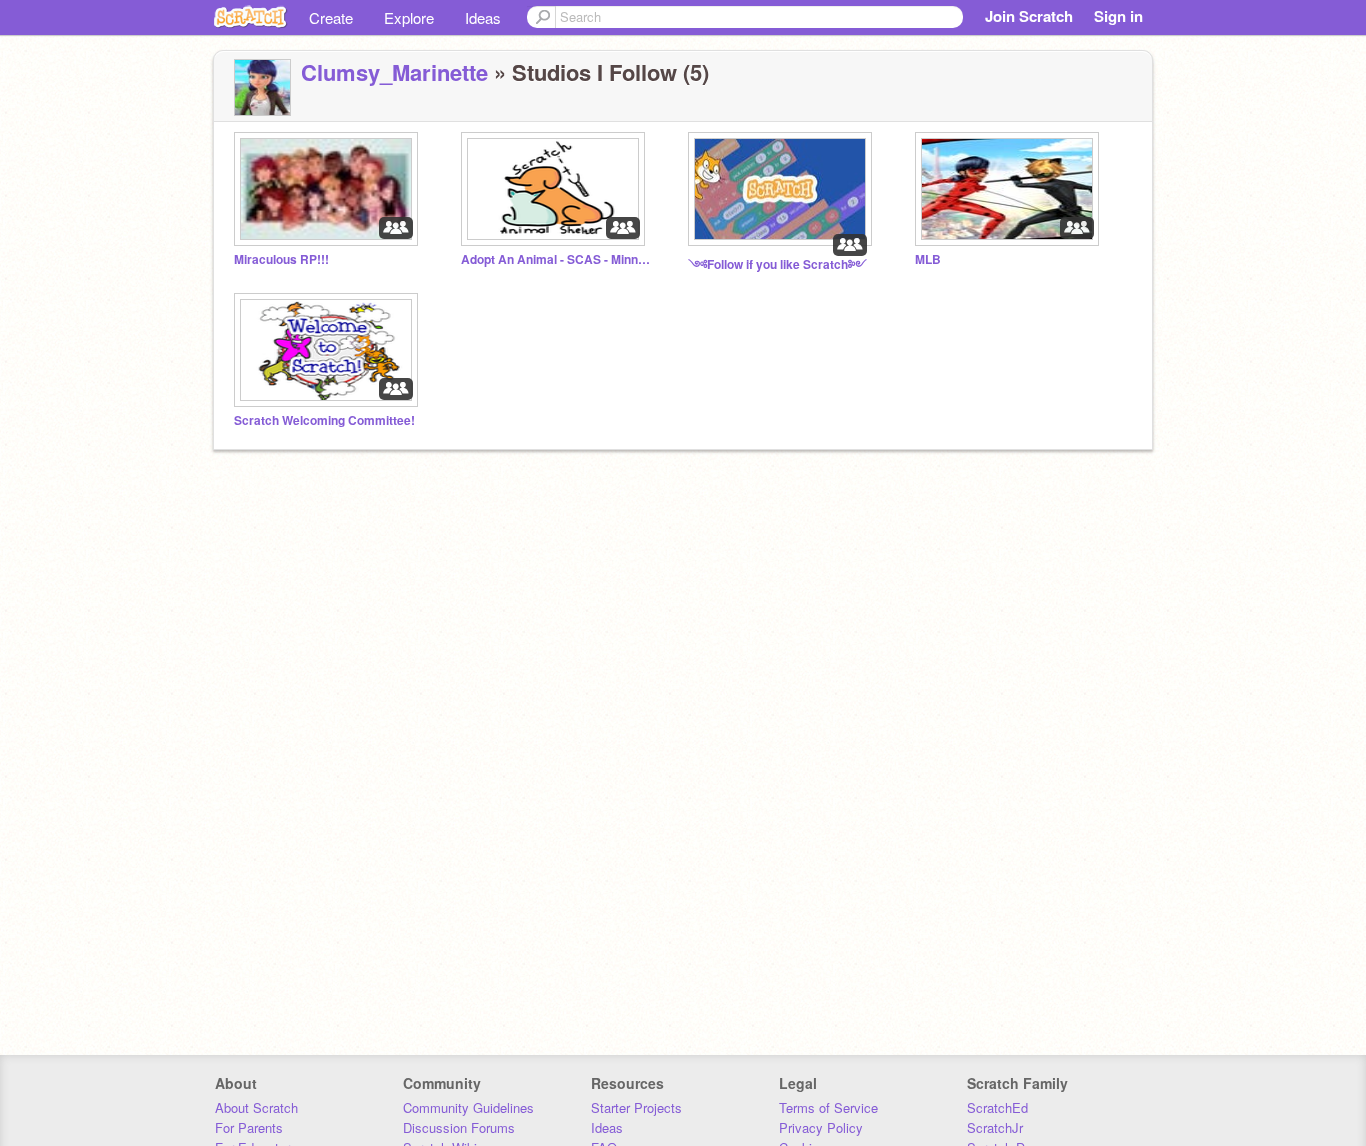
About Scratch (256, 1107)
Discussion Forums (459, 1127)
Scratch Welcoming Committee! (324, 420)
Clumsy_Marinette (394, 72)
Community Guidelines (468, 1107)
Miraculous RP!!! (281, 259)
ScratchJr (995, 1127)
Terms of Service (828, 1107)
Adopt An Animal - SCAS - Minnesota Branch (556, 259)
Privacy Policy (821, 1127)
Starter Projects (636, 1107)
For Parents (249, 1127)
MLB (928, 259)
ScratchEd (997, 1107)
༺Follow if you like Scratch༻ (777, 264)
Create (331, 17)
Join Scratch (1029, 16)
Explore (409, 17)
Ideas (483, 17)
